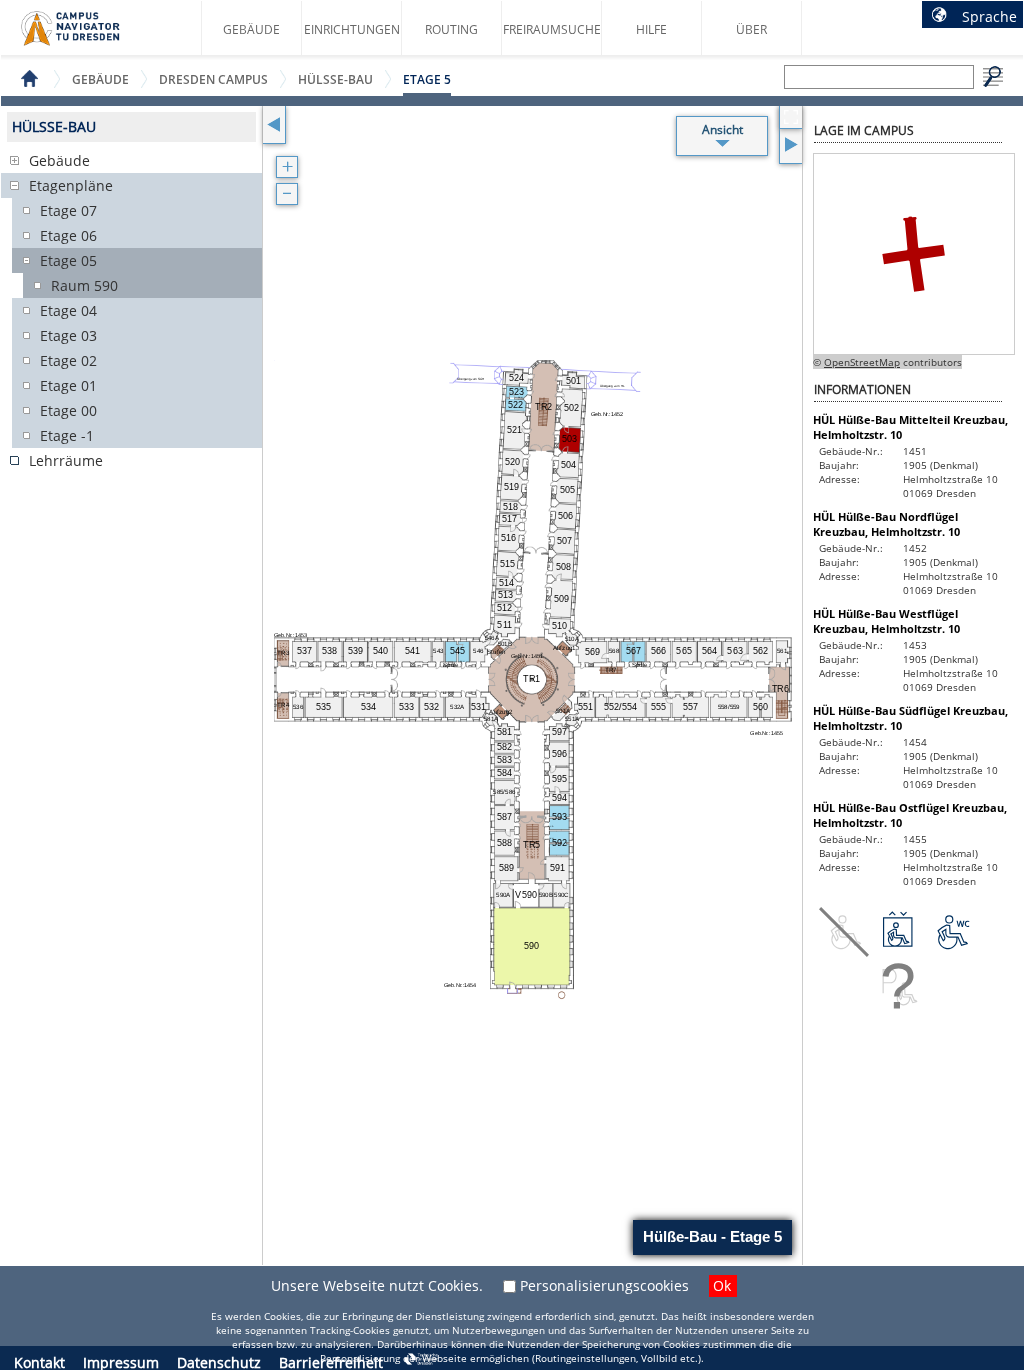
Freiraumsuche (552, 29)
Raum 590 (84, 285)
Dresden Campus (213, 79)
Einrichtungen (352, 29)
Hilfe (651, 29)
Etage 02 (68, 360)
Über (751, 29)
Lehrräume (66, 460)
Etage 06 (68, 235)
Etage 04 (68, 310)
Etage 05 (68, 260)
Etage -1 (67, 435)
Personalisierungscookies (604, 1285)
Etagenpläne (71, 185)
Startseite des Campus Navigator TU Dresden (91, 36)
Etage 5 (427, 79)
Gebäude (251, 29)
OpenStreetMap (862, 362)
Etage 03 (68, 335)
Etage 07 (68, 210)
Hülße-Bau (335, 79)
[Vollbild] (790, 117)
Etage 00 (68, 410)
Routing (451, 29)
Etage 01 (68, 385)
